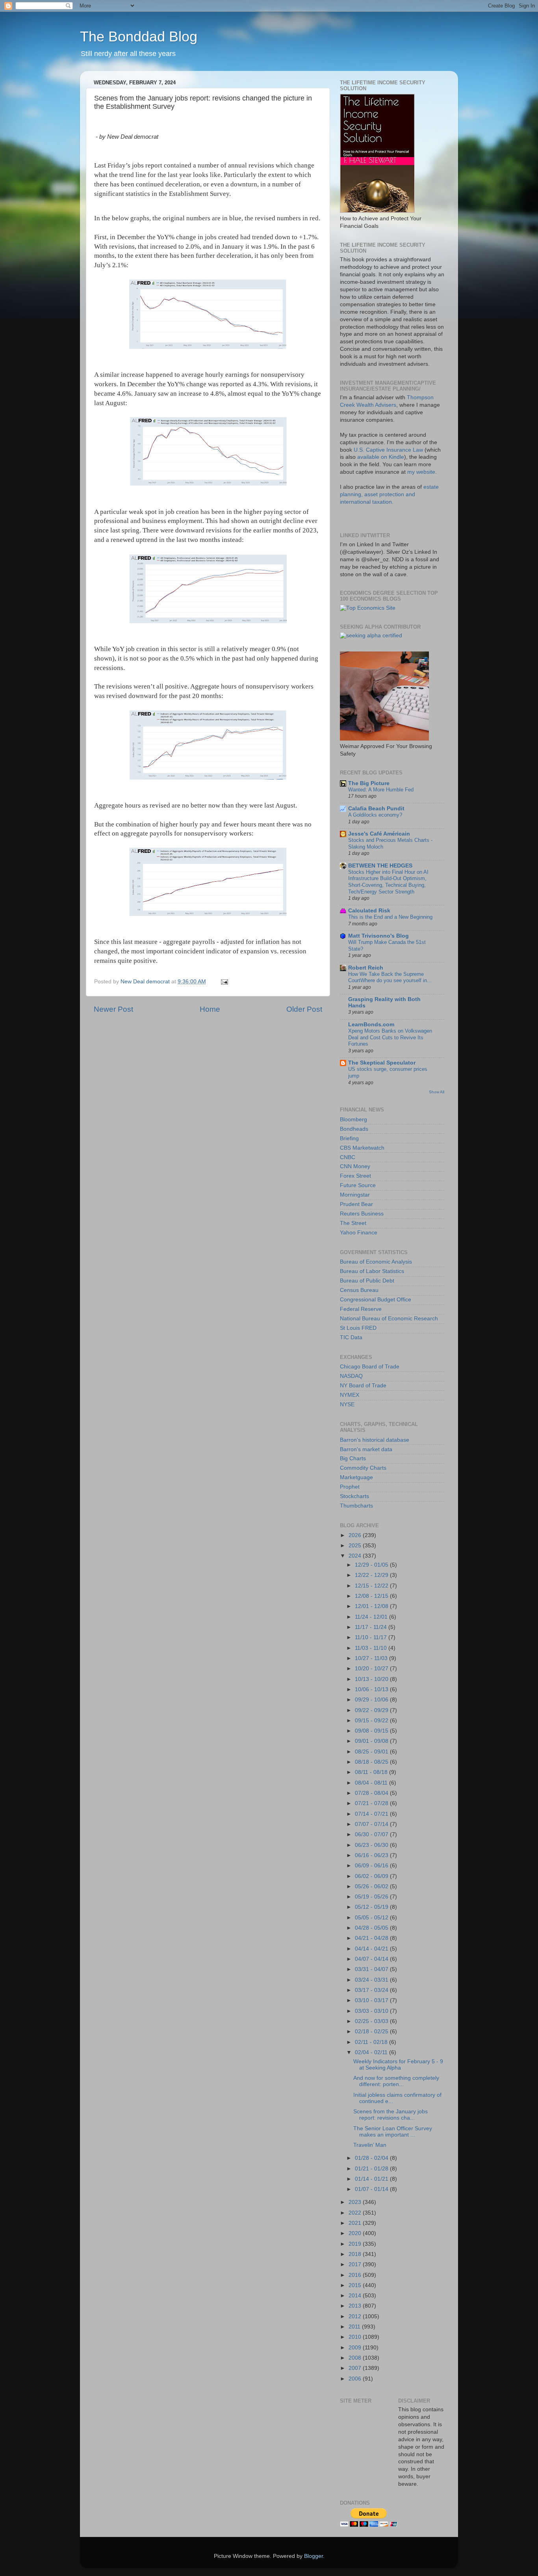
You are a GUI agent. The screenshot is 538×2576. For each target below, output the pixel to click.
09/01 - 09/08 (372, 1741)
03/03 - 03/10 (372, 2011)
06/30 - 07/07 (372, 1834)
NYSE (347, 1404)
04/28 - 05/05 (372, 1928)
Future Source (358, 1185)
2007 (356, 2368)
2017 (356, 2264)
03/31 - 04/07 (372, 1969)
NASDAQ (351, 1376)
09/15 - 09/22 (372, 1721)
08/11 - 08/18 (372, 1772)
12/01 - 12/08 (372, 1606)
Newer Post (113, 1009)
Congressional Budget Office (376, 1300)
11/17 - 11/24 (372, 1627)
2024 (356, 1556)
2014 (356, 2296)
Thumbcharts (356, 1506)
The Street (353, 1223)
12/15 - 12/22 (372, 1586)
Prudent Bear (356, 1204)
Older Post (304, 1009)
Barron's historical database (375, 1440)
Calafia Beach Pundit (376, 809)
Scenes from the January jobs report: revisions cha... (391, 2115)
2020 (356, 2233)
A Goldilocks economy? (375, 815)
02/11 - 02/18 (372, 2042)
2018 (356, 2254)
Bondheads (354, 1129)
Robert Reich (366, 968)
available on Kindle (381, 457)
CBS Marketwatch (362, 1148)
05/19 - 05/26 (372, 1897)
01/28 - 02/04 (372, 2158)
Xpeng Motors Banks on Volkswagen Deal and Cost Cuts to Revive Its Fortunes (390, 1037)
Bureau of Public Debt (367, 1281)
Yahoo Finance (359, 1233)
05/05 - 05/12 (372, 1918)
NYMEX (350, 1395)
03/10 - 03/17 (372, 2000)
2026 (356, 1535)
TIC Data (351, 1337)
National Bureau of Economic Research (389, 1319)
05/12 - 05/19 (372, 1907)
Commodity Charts (363, 1468)
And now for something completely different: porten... (396, 2081)
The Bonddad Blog (139, 36)
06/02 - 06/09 (372, 1876)
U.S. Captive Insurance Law (388, 450)
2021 (356, 2223)
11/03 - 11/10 (372, 1648)
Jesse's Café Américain (379, 834)
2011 (355, 2327)
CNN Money (355, 1166)
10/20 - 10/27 (372, 1669)
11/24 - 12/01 (372, 1617)
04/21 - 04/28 (372, 1938)
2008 (356, 2358)
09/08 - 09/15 (372, 1731)
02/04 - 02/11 (372, 2052)
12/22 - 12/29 (372, 1575)
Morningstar (355, 1195)
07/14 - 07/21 (372, 1814)
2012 (356, 2316)
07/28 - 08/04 (372, 1793)
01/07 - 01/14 (372, 2189)
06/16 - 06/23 (372, 1855)
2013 (356, 2306)
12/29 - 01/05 (372, 1565)
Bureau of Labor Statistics (372, 1271)
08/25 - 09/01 (372, 1752)
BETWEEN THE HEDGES (380, 866)
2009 (356, 2348)
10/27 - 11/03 (372, 1658)
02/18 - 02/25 (372, 2032)
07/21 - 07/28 (372, 1803)
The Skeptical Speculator (382, 1063)
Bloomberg (353, 1120)
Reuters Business (362, 1214)
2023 (356, 2202)
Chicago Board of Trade (370, 1367)
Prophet (350, 1487)
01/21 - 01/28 (372, 2169)
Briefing (349, 1138)
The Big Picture (369, 783)
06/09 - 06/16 (372, 1866)
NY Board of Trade (363, 1386)
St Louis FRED (358, 1328)
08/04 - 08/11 (372, 1783)
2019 (356, 2244)
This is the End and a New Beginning (390, 917)
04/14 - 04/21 (372, 1949)
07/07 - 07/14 (372, 1824)
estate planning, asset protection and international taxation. (389, 494)
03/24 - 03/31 (372, 1980)
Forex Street (355, 1176)
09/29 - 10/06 (372, 1700)
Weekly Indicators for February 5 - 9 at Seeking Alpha (398, 2065)
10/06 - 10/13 (372, 1689)
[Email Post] (224, 982)
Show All (437, 1092)
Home (210, 1009)
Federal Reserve (361, 1309)
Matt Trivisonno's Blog (378, 936)
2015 (356, 2285)
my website (421, 472)
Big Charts (353, 1458)
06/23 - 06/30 (372, 1845)
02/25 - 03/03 (372, 2021)
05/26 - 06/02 (372, 1886)
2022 (356, 2213)
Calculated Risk (369, 911)
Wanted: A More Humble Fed (381, 790)
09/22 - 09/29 (372, 1710)
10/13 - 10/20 (372, 1679)
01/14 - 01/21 (372, 2179)
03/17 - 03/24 (372, 1990)
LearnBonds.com (371, 1025)
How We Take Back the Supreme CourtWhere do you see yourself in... (390, 977)
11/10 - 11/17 (372, 1637)
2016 (356, 2275)
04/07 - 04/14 (372, 1959)
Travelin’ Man (370, 2145)
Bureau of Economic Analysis (376, 1262)
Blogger (314, 2556)
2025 (356, 1546)
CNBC (348, 1157)
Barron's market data (366, 1449)
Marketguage (356, 1477)
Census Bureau (359, 1290)
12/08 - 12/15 (372, 1596)
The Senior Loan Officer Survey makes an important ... (393, 2132)
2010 (356, 2337)
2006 (356, 2379)
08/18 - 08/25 (372, 1762)
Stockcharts (354, 1496)
